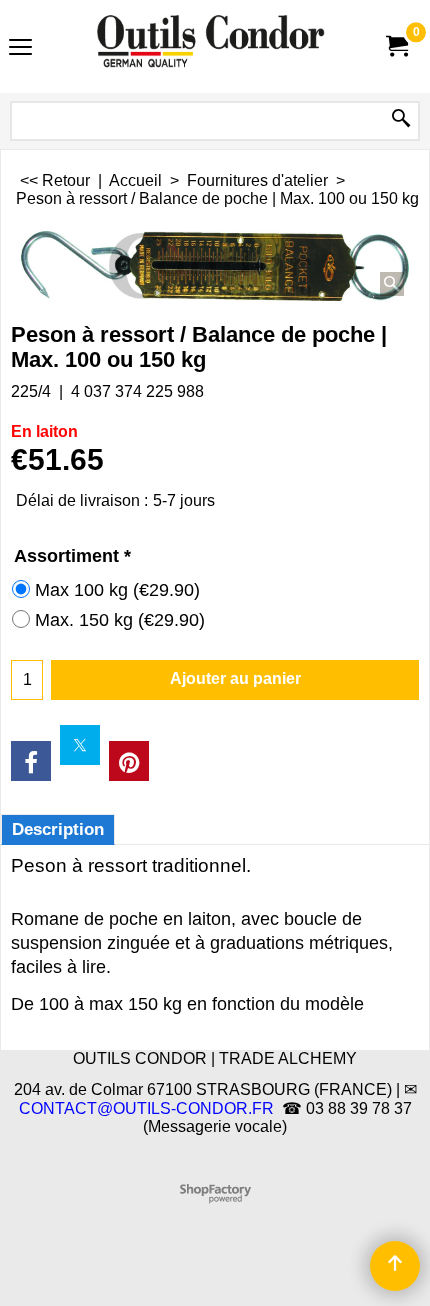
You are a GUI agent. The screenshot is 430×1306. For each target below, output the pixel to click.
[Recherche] (401, 119)
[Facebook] (31, 761)
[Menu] (20, 48)
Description (58, 829)
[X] (80, 745)
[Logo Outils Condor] (211, 46)
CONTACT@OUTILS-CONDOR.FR (146, 1108)
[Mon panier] (396, 46)
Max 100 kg (117, 590)
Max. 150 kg (120, 620)
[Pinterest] (129, 761)
